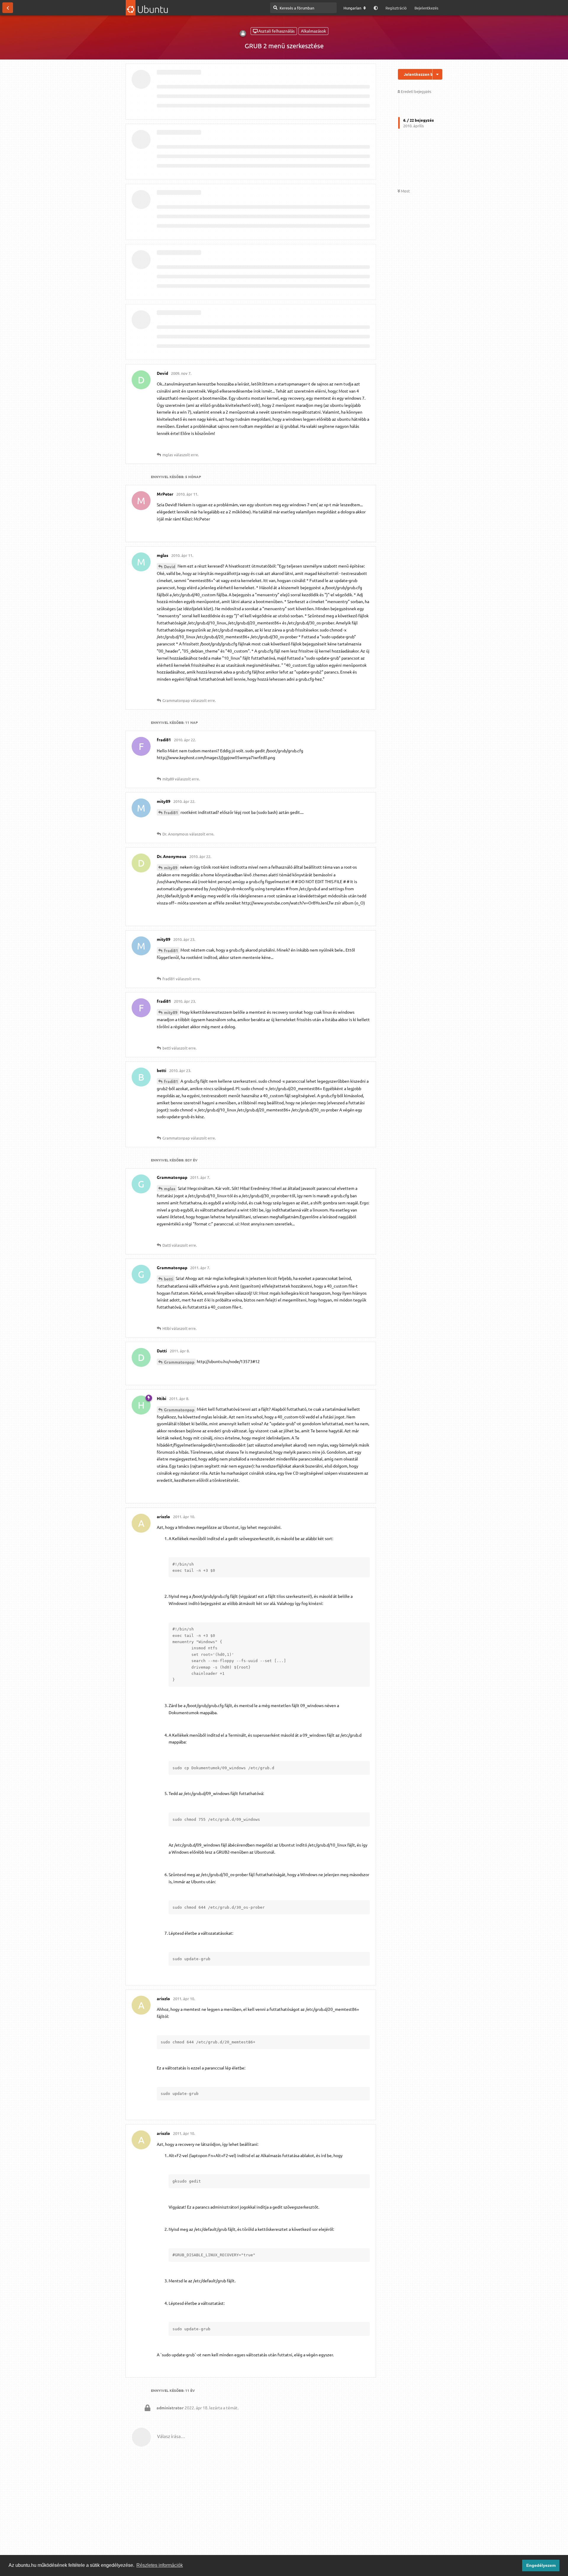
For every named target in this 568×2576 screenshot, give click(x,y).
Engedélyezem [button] (541, 2565)
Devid (170, 566)
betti (169, 1279)
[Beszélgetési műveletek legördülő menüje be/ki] (437, 74)
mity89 (171, 867)
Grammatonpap (179, 1362)
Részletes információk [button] (160, 2565)
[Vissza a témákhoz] (8, 8)
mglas (170, 1188)
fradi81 (171, 812)
